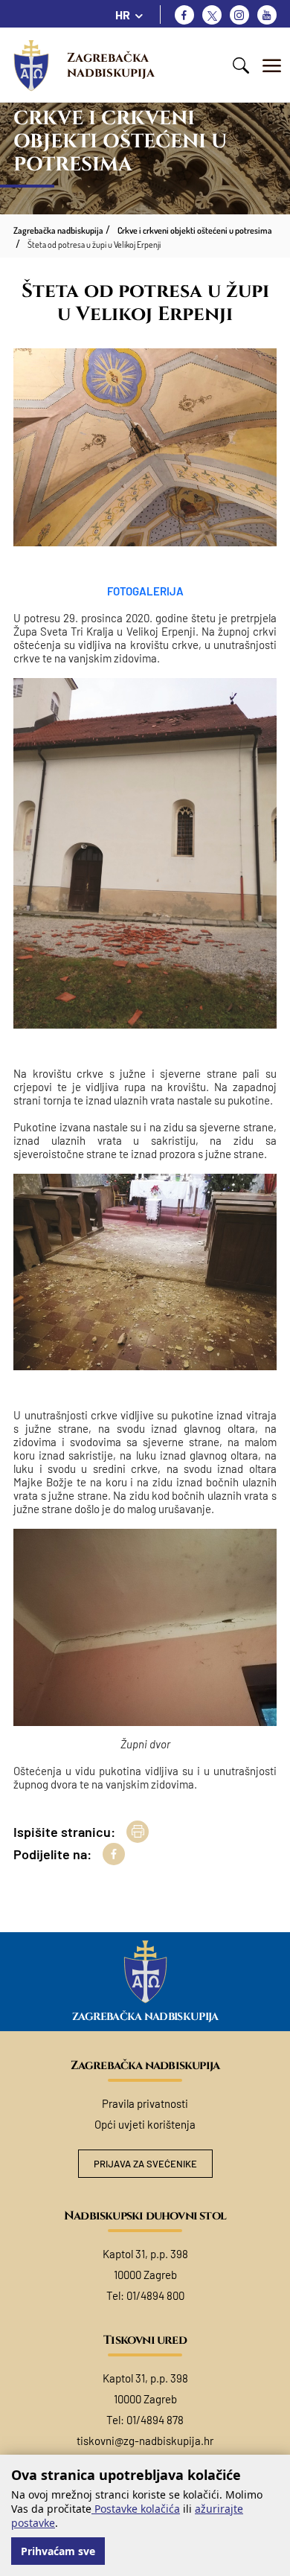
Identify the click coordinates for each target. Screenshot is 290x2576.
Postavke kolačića (136, 2509)
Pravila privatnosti (145, 2103)
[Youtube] (267, 15)
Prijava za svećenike (145, 2164)
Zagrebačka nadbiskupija (111, 65)
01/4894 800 (155, 2295)
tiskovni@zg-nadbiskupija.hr (145, 2441)
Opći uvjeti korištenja (145, 2124)
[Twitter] (212, 15)
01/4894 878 (155, 2420)
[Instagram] (239, 15)
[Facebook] (184, 15)
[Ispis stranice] (138, 1832)
